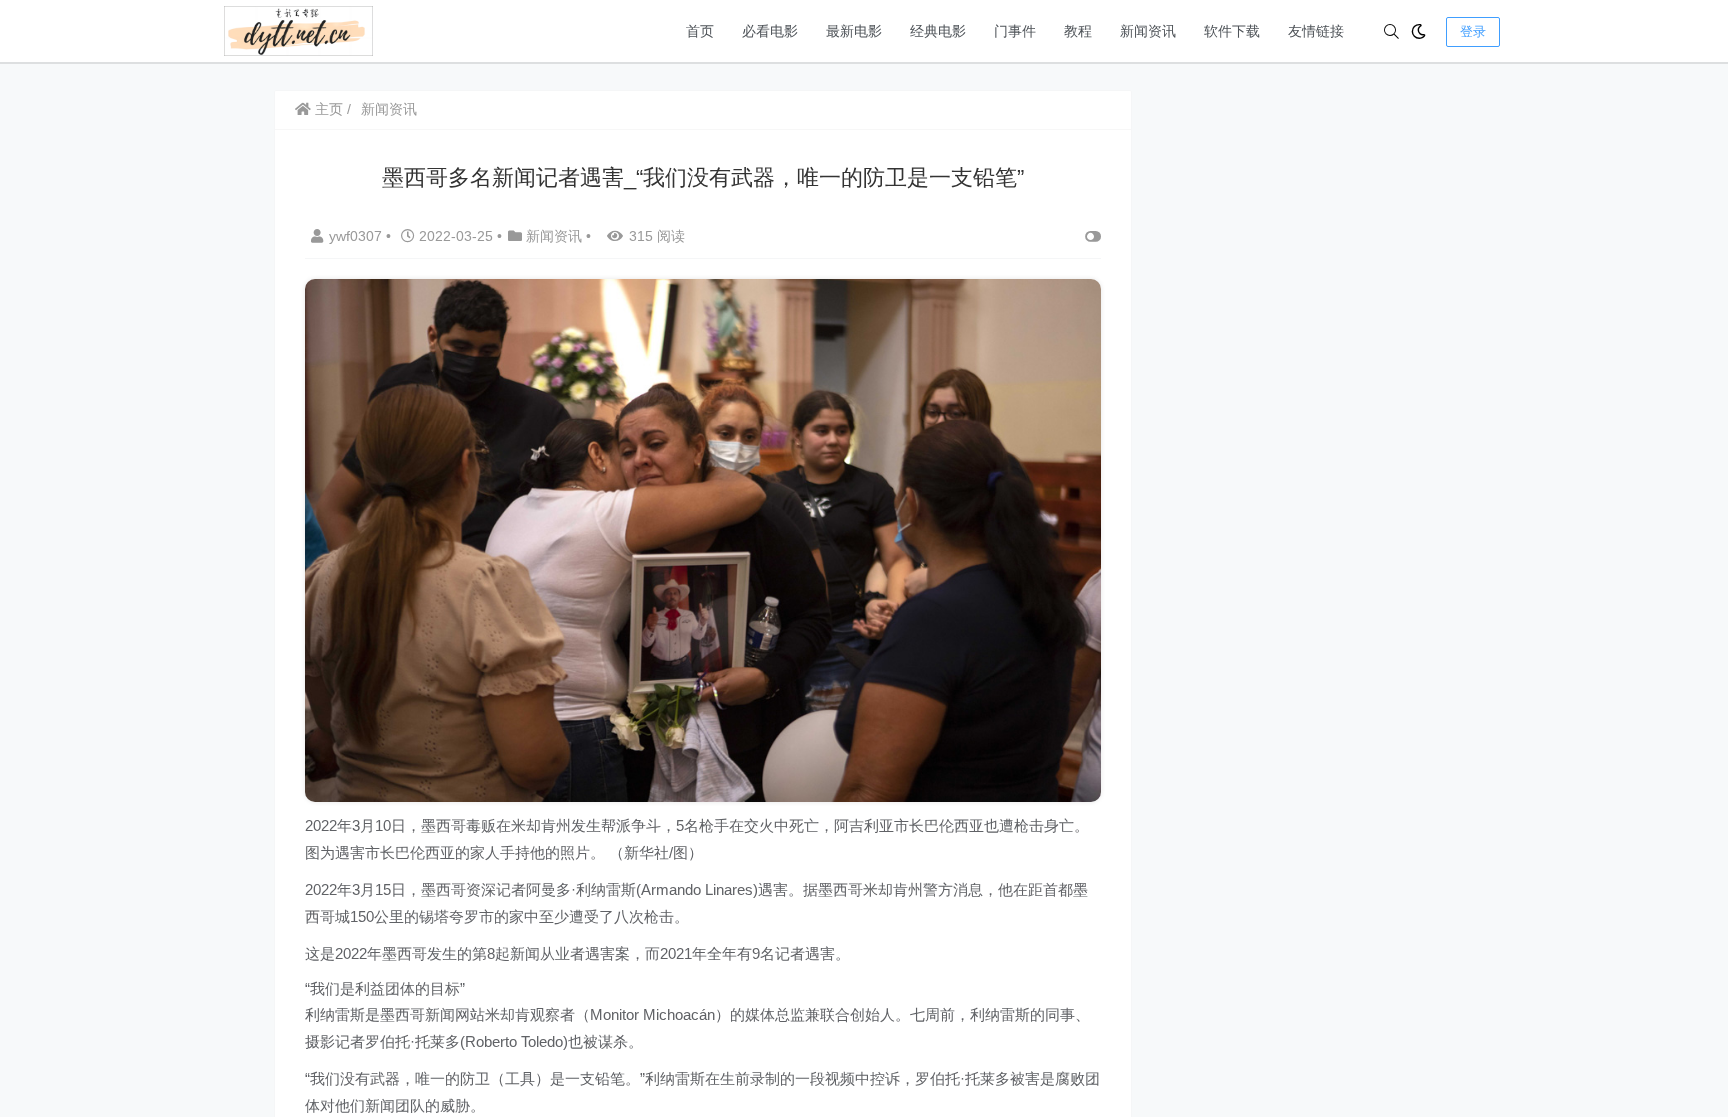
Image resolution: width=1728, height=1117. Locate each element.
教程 (1078, 31)
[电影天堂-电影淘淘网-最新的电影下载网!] (298, 29)
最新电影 (854, 31)
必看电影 (770, 31)
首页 (700, 31)
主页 (327, 109)
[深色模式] (1418, 31)
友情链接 (1316, 31)
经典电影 (938, 31)
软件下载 (1232, 31)
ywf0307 (357, 236)
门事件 (1015, 31)
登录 (1473, 31)
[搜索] (1391, 31)
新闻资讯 (1148, 31)
